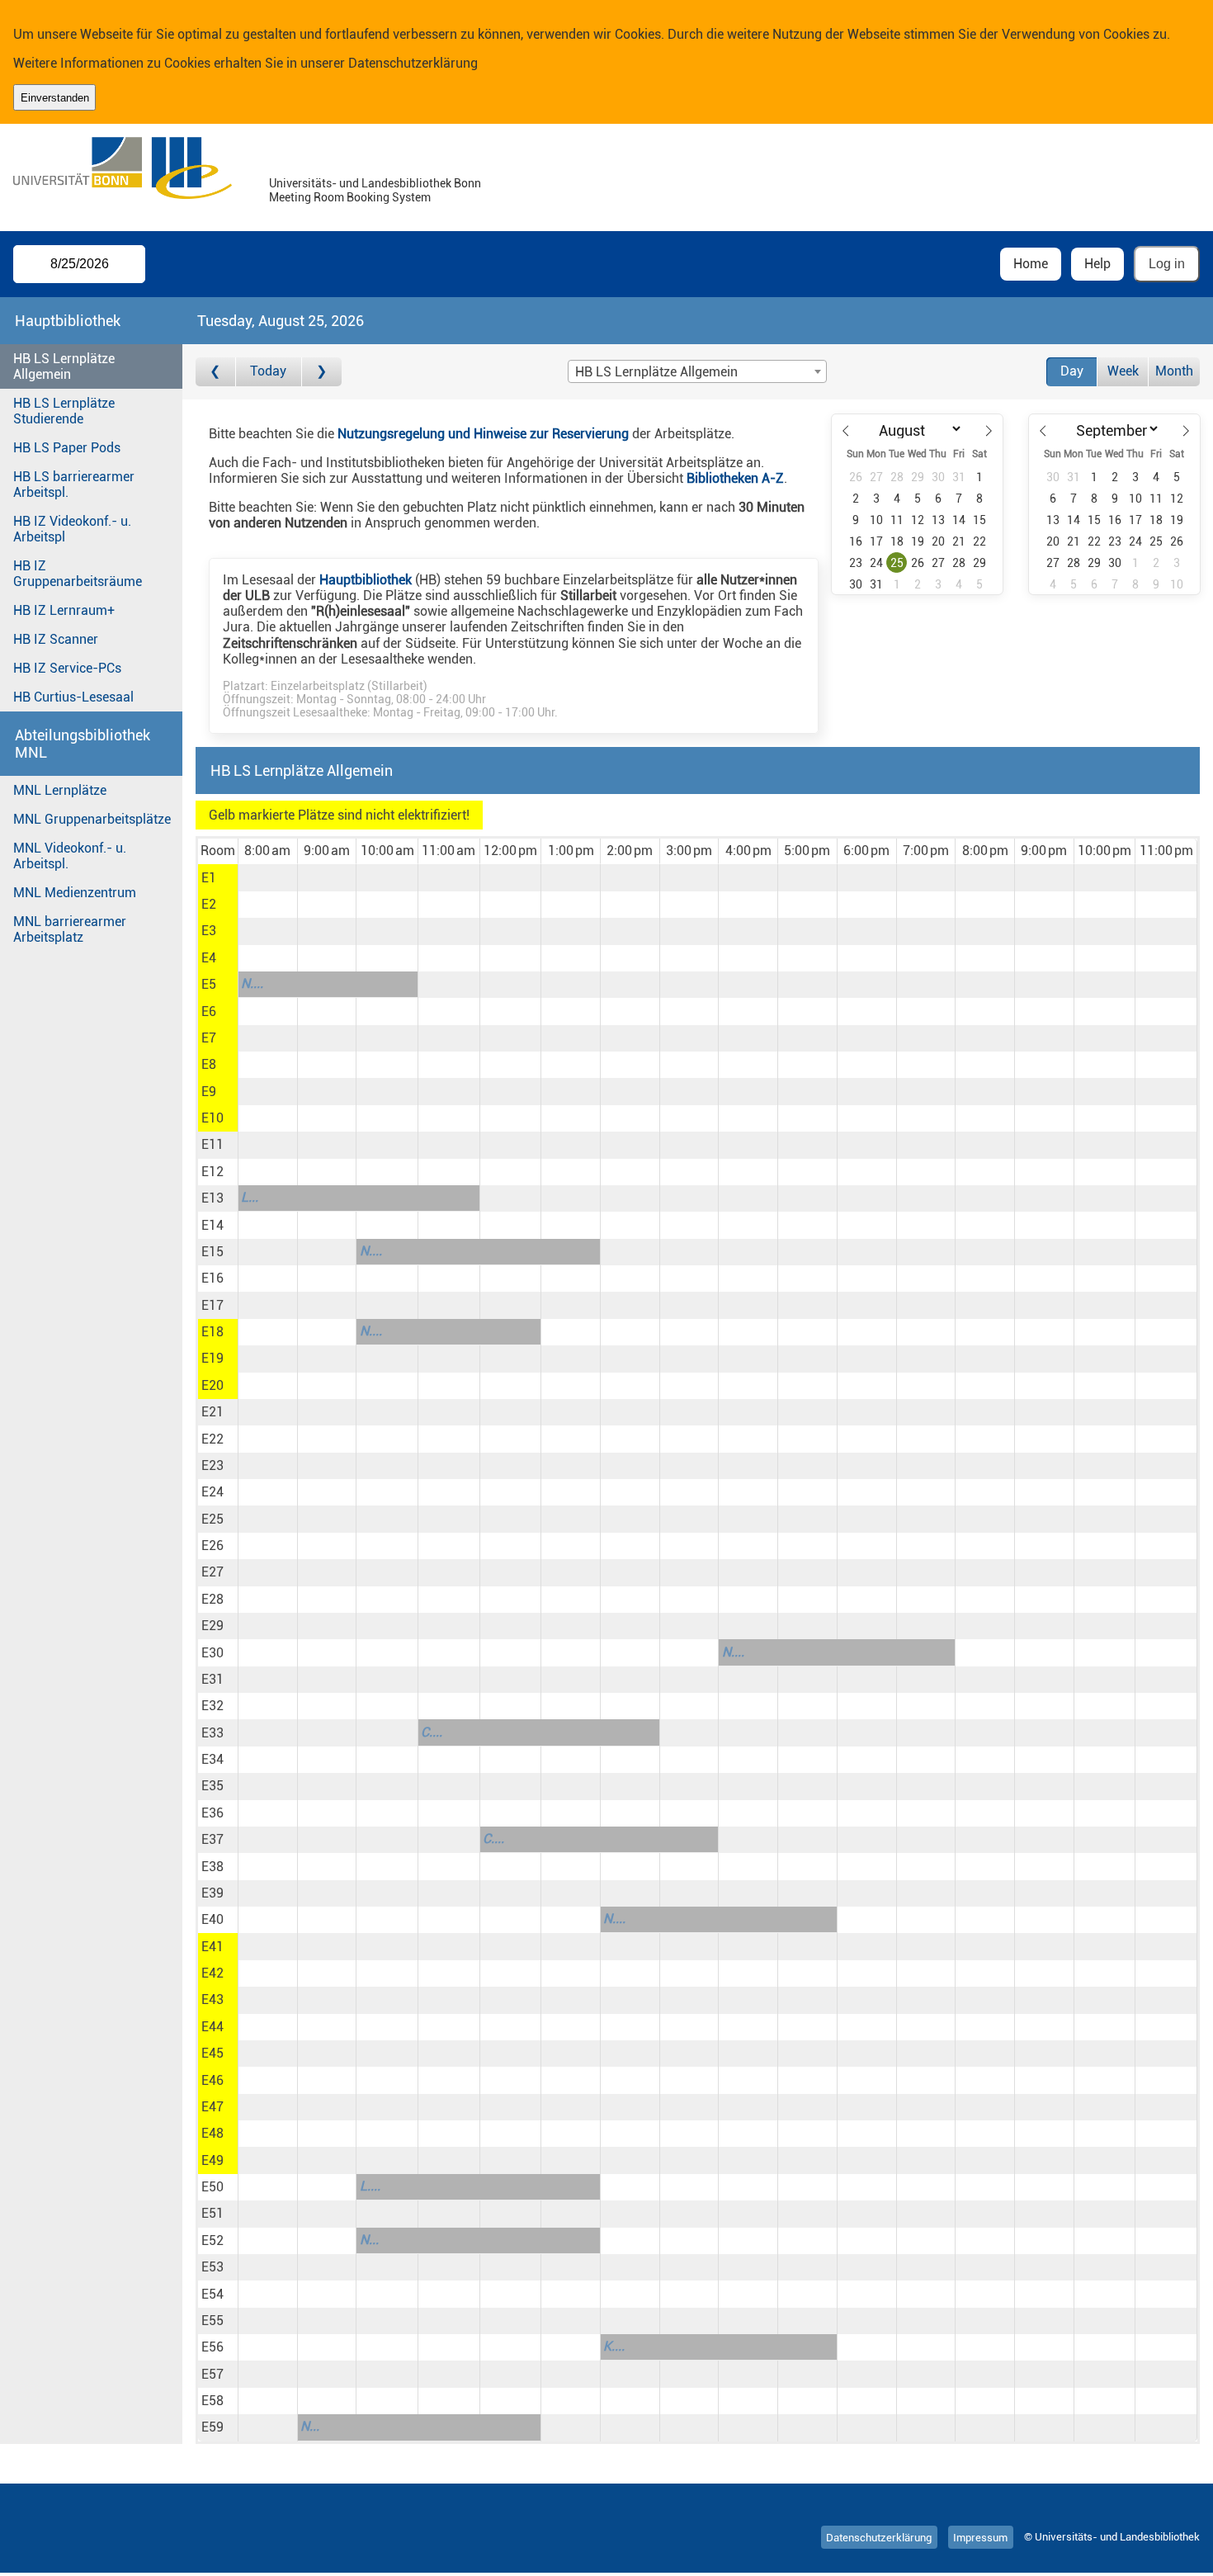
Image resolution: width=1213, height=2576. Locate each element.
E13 (212, 1198)
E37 (212, 1839)
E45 (212, 2053)
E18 (212, 1332)
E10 (212, 1118)
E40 (212, 1919)
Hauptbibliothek (366, 580)
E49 (212, 2160)
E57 (212, 2374)
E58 (212, 2401)
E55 (212, 2321)
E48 (212, 2133)
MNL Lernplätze (60, 790)
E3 (209, 931)
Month (1174, 371)
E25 (212, 1519)
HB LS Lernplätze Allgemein (64, 366)
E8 (209, 1064)
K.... (614, 2346)
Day (1072, 371)
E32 (212, 1706)
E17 (212, 1305)
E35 (212, 1786)
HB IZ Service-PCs (67, 668)
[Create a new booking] (268, 877)
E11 (212, 1144)
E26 (212, 1546)
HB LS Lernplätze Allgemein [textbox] (656, 372)
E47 (212, 2107)
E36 (212, 1813)
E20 (212, 1385)
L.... (370, 2186)
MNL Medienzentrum (75, 893)
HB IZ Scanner (56, 639)
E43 (212, 1999)
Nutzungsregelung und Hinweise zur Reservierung (483, 434)
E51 (212, 2213)
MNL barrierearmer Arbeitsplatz (70, 929)
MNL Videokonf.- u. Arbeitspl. (70, 856)
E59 (212, 2427)
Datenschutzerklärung (413, 63)
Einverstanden (55, 98)
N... (369, 2240)
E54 (212, 2294)
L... (250, 1197)
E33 (212, 1733)
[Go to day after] (322, 372)
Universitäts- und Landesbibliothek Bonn (375, 184)
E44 (212, 2027)
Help (1097, 264)
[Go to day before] (216, 372)
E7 (209, 1038)
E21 (212, 1412)
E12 (212, 1172)
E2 (209, 904)
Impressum (980, 2537)
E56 (212, 2347)
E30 (212, 1653)
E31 (212, 1679)
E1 (209, 878)
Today (268, 371)
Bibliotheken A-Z (735, 478)
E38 (212, 1867)
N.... (252, 983)
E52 (212, 2240)
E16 (212, 1278)
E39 (212, 1893)
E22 (212, 1439)
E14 (212, 1225)
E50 (212, 2187)
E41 (212, 1947)
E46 (212, 2080)
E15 (212, 1252)
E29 (212, 1626)
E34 (212, 1759)
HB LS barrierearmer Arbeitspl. (74, 484)
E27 (212, 1572)
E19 (212, 1358)
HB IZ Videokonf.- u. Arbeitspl (72, 529)
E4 (209, 958)
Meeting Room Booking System (350, 198)
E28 (212, 1599)
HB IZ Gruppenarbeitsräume (78, 574)
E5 (209, 984)
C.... (432, 1732)
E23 (212, 1465)
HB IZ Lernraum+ (64, 610)
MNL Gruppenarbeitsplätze (92, 819)
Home (1031, 264)
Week (1123, 371)
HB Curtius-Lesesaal (73, 697)
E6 (209, 1011)
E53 (212, 2267)
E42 (212, 1973)
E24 (212, 1492)
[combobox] (697, 371)
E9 (209, 1092)
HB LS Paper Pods (67, 448)
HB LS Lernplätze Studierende (64, 411)
